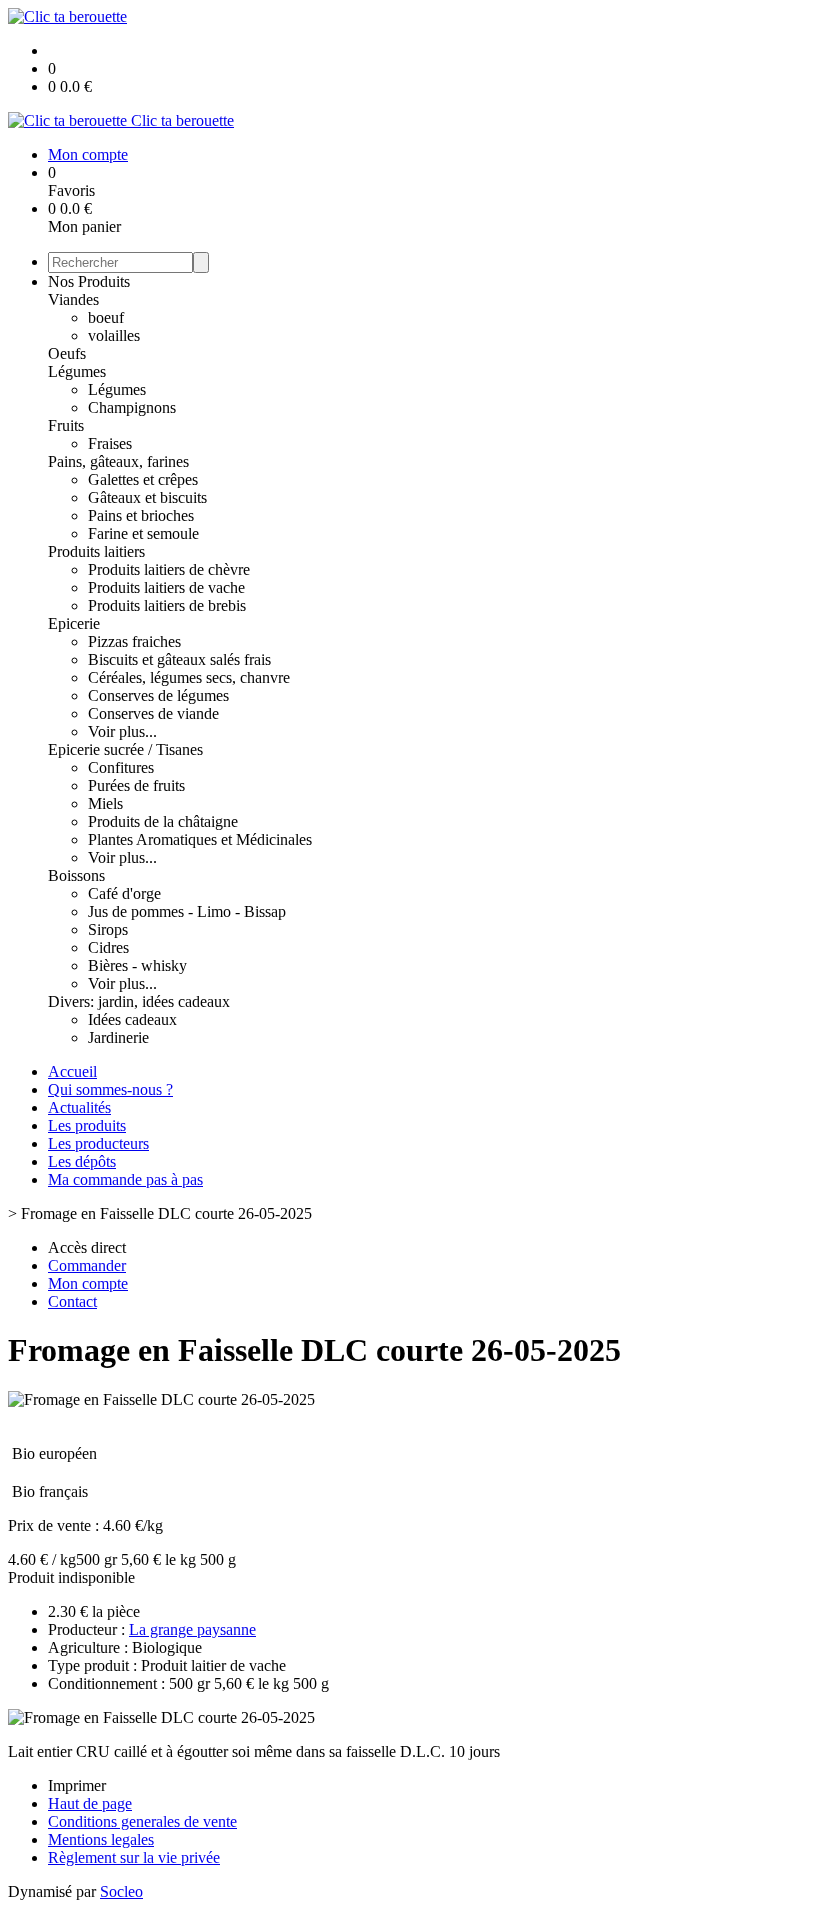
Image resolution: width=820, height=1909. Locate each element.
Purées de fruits (136, 785)
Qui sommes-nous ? (110, 1089)
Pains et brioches (141, 515)
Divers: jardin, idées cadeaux (139, 1001)
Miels (105, 803)
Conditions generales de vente (142, 1821)
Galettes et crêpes (143, 479)
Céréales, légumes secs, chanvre (189, 677)
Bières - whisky (137, 965)
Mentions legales (101, 1839)
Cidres (108, 947)
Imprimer (77, 1785)
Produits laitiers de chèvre (169, 569)
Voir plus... (122, 731)
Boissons (76, 875)
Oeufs (67, 353)
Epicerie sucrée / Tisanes (125, 749)
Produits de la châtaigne (163, 821)
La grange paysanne (192, 1629)
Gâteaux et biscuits (147, 497)
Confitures (121, 767)
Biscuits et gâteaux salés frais (179, 659)
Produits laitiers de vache (166, 587)
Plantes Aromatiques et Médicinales (200, 839)
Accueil (72, 1071)
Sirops (108, 929)
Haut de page (90, 1803)
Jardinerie (118, 1037)
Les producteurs (98, 1143)
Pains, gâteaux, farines (118, 461)
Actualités (79, 1107)
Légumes (77, 371)
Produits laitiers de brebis (167, 605)
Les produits (87, 1125)
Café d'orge (124, 893)
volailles (114, 335)
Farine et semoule (143, 533)
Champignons (132, 407)
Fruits (66, 425)
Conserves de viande (153, 713)
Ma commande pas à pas (125, 1179)
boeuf (106, 317)
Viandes (73, 299)
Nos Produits (89, 281)
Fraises (110, 443)
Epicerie (74, 623)
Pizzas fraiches (134, 641)
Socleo (121, 1891)
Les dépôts (82, 1161)
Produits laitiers (96, 551)
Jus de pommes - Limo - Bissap (187, 911)
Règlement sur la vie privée (134, 1857)
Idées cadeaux (132, 1019)
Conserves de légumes (158, 695)
